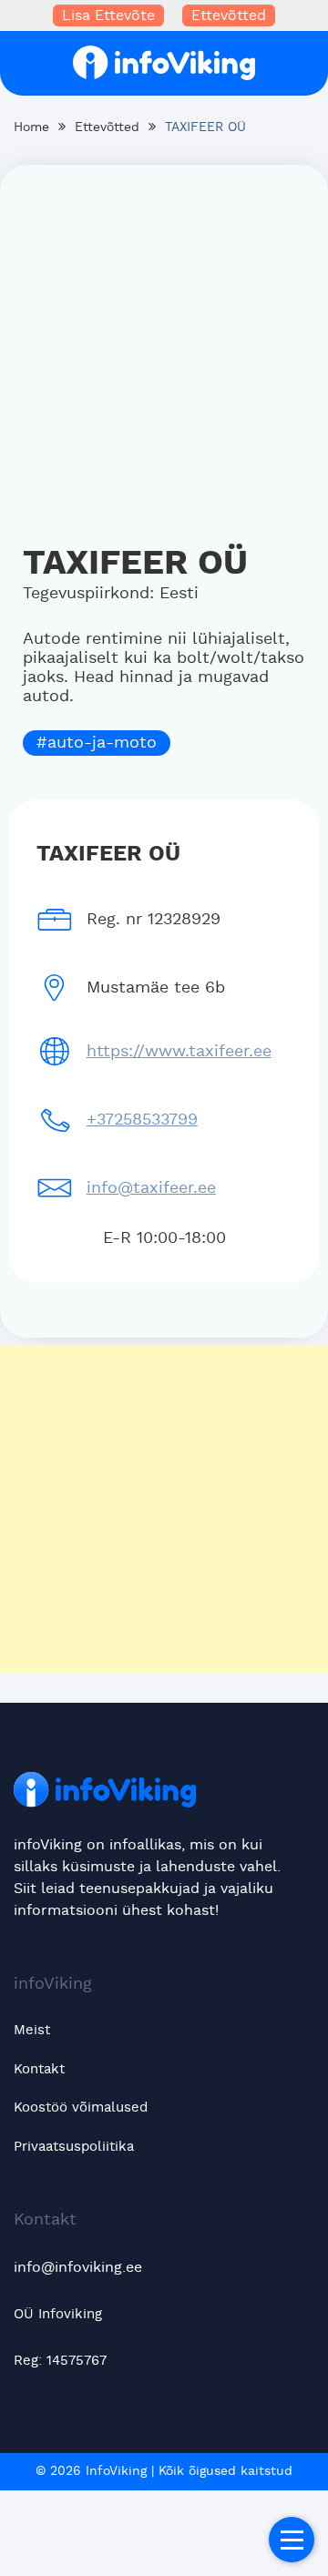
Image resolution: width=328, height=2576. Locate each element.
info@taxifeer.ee (151, 1188)
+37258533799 (142, 1120)
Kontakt (39, 2069)
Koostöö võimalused (81, 2108)
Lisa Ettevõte (108, 15)
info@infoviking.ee (78, 2267)
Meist (32, 2030)
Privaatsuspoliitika (74, 2147)
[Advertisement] (164, 347)
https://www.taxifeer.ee (179, 1052)
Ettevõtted (229, 15)
